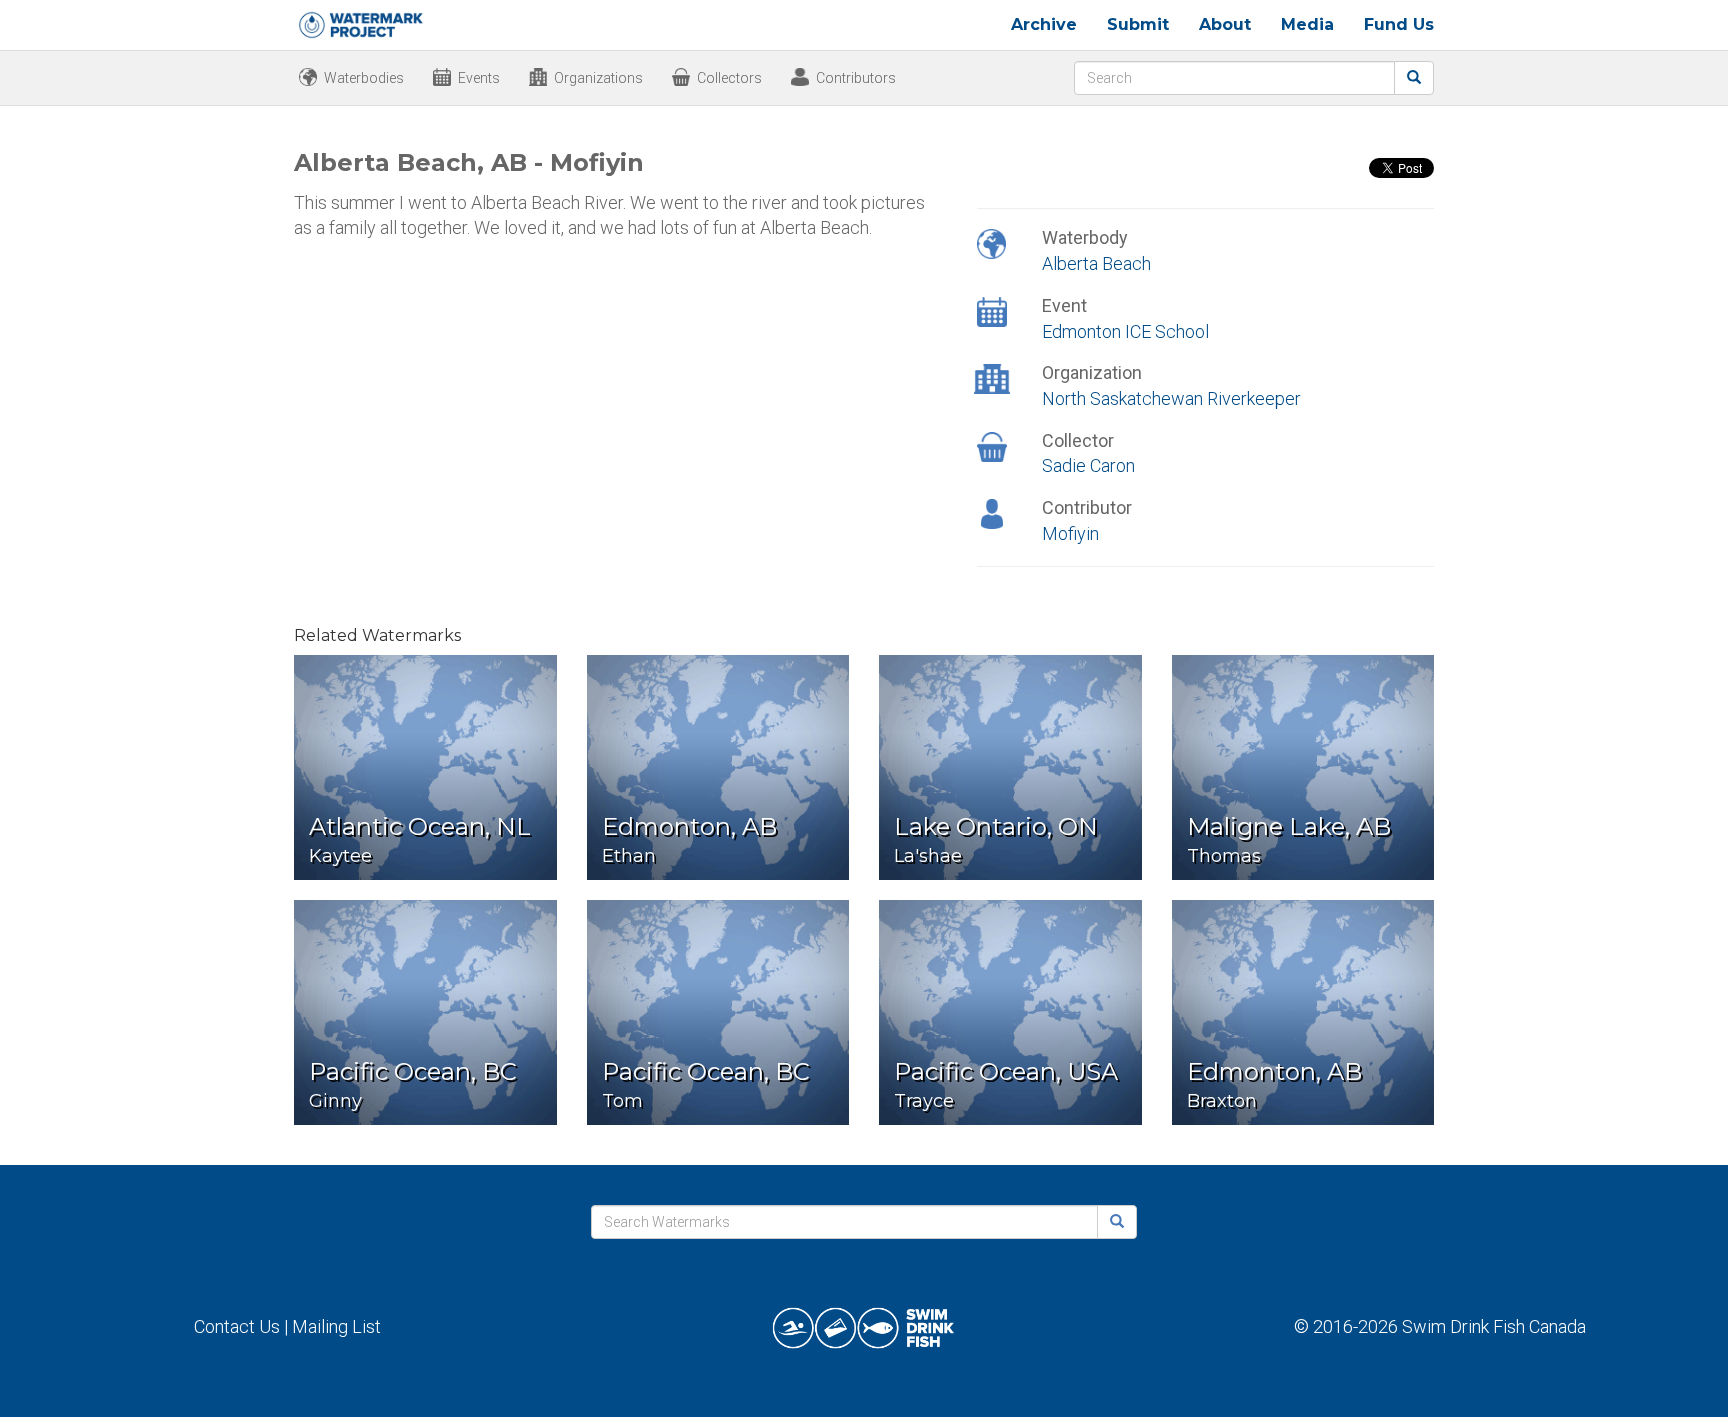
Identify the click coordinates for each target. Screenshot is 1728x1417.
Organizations (598, 78)
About (1225, 24)
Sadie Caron (1088, 465)
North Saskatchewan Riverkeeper (1171, 398)
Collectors (729, 78)
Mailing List (336, 1326)
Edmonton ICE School (1125, 331)
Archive (1044, 24)
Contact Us (237, 1326)
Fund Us (1399, 24)
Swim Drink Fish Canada (1494, 1326)
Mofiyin (1070, 533)
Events (479, 78)
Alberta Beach (1096, 263)
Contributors (856, 78)
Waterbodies (364, 78)
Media (1307, 24)
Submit (1138, 24)
